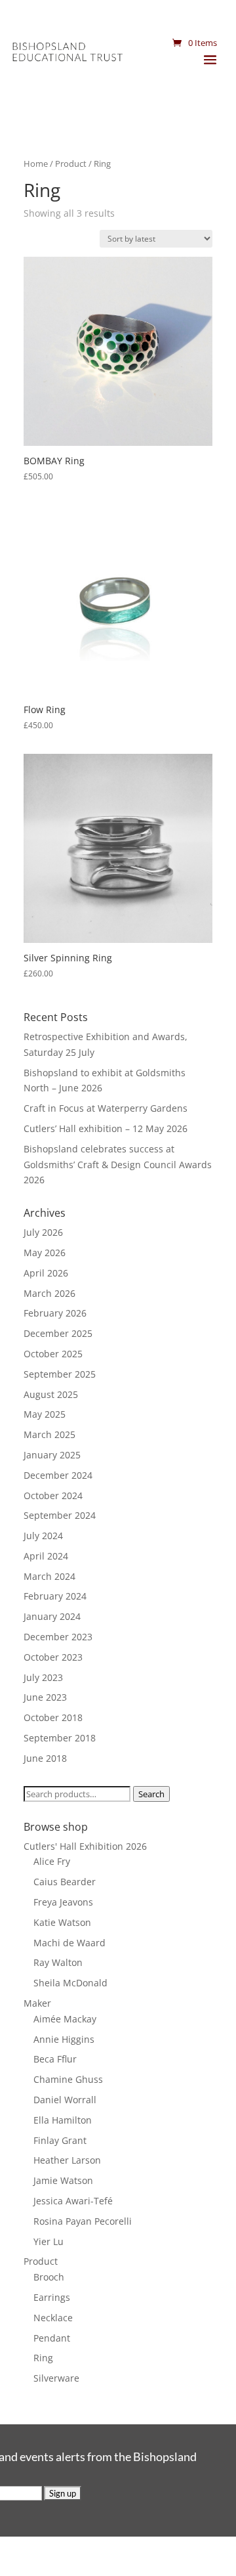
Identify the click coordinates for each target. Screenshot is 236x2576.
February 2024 (55, 1596)
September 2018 (60, 1738)
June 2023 (45, 1697)
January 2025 (52, 1455)
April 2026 (46, 1273)
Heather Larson (67, 2160)
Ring (43, 2358)
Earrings (52, 2297)
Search (151, 1794)
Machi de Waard (69, 1943)
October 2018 (53, 1717)
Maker (37, 2003)
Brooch (49, 2277)
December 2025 (58, 1333)
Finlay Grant (60, 2140)
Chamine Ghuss (68, 2079)
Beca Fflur (55, 2059)
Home (36, 164)
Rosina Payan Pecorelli (83, 2221)
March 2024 (49, 1576)
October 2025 (53, 1354)
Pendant (52, 2338)
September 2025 (60, 1374)
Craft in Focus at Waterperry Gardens (106, 1108)
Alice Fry (52, 1861)
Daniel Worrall (65, 2100)
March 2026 (49, 1293)
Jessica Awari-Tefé (73, 2201)
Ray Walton (58, 1962)
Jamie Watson (63, 2180)
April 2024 (46, 1556)
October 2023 (53, 1657)
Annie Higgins (64, 2039)
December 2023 (58, 1637)
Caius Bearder (65, 1882)
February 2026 (55, 1313)
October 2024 (53, 1495)
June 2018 (45, 1758)
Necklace (53, 2318)
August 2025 (51, 1394)
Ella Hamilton (63, 2120)
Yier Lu (49, 2241)
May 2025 (45, 1414)
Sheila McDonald (70, 1983)
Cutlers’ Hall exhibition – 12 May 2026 (106, 1128)
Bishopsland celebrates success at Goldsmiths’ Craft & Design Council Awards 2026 (118, 1165)
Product (71, 164)
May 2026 (45, 1253)
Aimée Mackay (65, 2019)
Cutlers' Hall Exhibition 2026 (85, 1846)
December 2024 (58, 1475)
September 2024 (60, 1515)
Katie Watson (62, 1922)
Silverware (56, 2378)
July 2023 (43, 1677)
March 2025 (49, 1434)
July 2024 (43, 1536)
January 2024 (52, 1616)
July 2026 (43, 1232)
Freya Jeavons (63, 1902)
